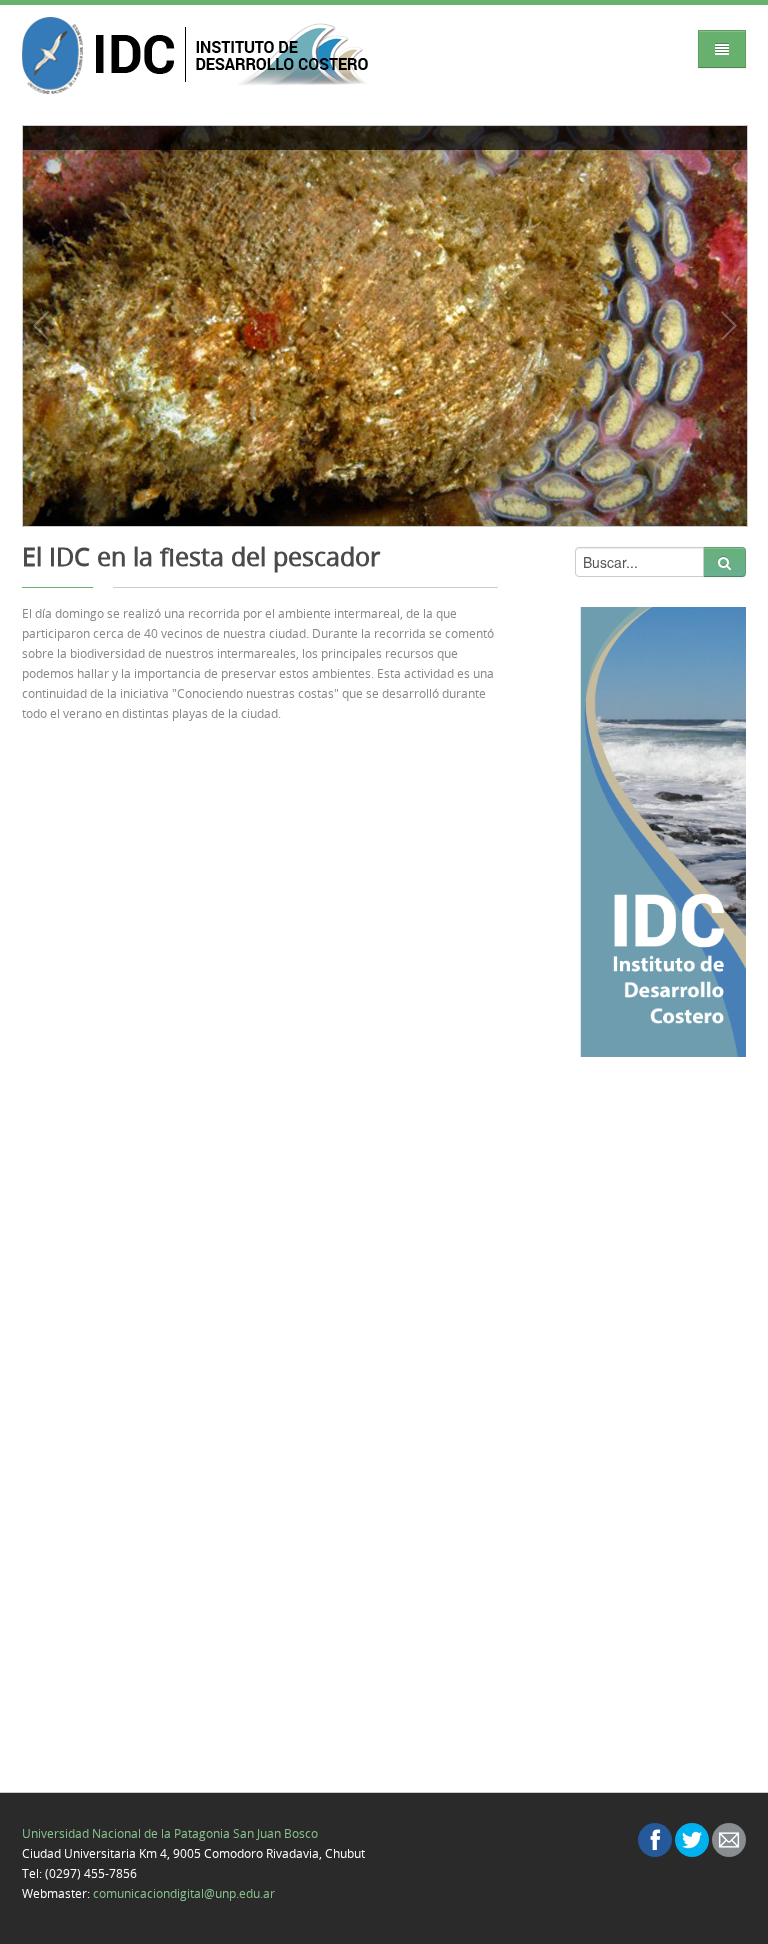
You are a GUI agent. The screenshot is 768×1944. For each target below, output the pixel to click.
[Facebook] (655, 1840)
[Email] (729, 1840)
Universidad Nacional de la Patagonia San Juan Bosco (170, 1833)
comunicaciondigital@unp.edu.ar (184, 1893)
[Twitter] (692, 1840)
